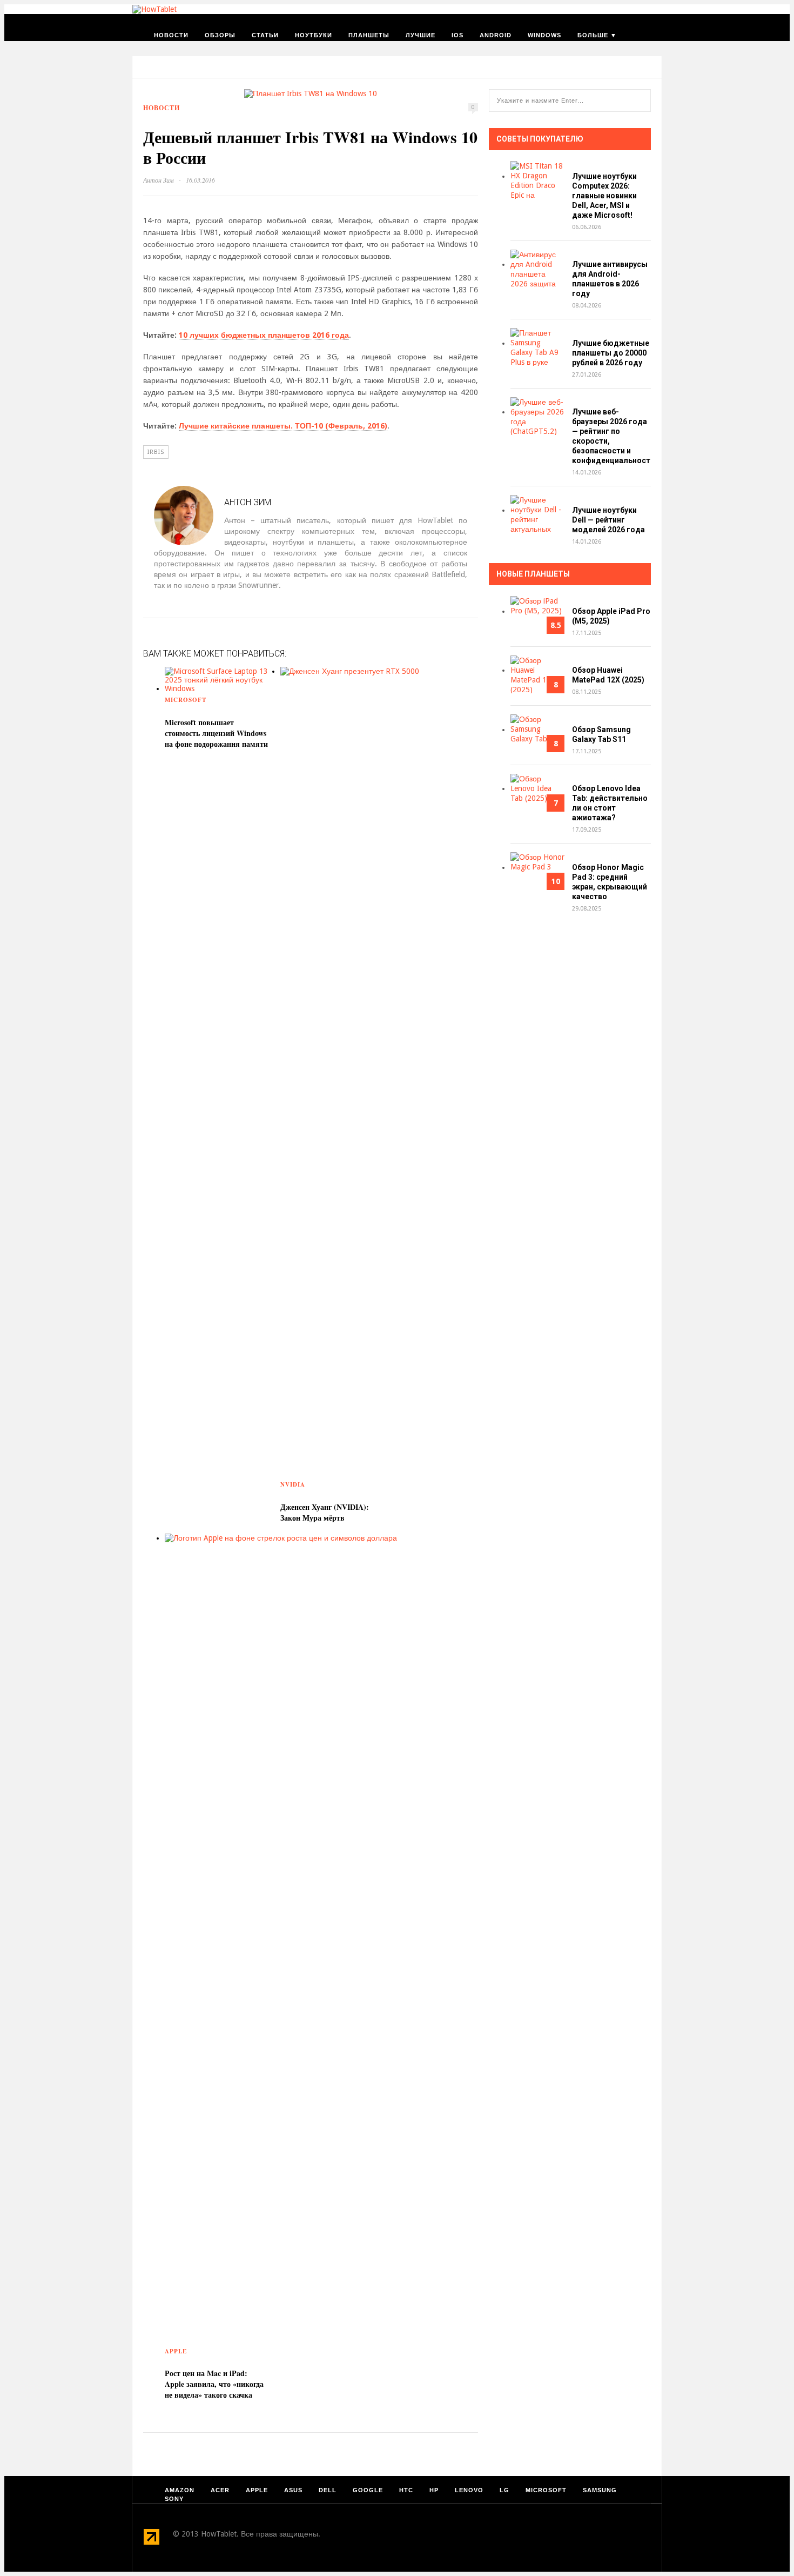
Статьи (265, 35)
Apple (176, 2351)
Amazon (180, 2490)
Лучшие (420, 35)
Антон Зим (159, 180)
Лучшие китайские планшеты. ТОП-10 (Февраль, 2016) (283, 426)
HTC (406, 2490)
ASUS (293, 2490)
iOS (457, 35)
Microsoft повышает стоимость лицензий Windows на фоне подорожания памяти (216, 733)
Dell (328, 2490)
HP (434, 2490)
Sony (174, 2499)
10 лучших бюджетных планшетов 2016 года (264, 335)
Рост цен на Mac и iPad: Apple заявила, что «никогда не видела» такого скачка (214, 2384)
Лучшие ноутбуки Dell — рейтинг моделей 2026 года (608, 520)
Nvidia (293, 1484)
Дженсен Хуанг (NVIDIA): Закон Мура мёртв (325, 1512)
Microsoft (186, 700)
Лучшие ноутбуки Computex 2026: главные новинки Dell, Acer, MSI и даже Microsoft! (604, 196)
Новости (171, 35)
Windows (544, 35)
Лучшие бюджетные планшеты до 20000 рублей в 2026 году (611, 353)
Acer (220, 2490)
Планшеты (369, 35)
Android (496, 35)
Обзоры (220, 35)
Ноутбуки (314, 35)
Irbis (156, 452)
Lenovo (469, 2490)
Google (368, 2490)
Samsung (600, 2490)
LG (504, 2490)
